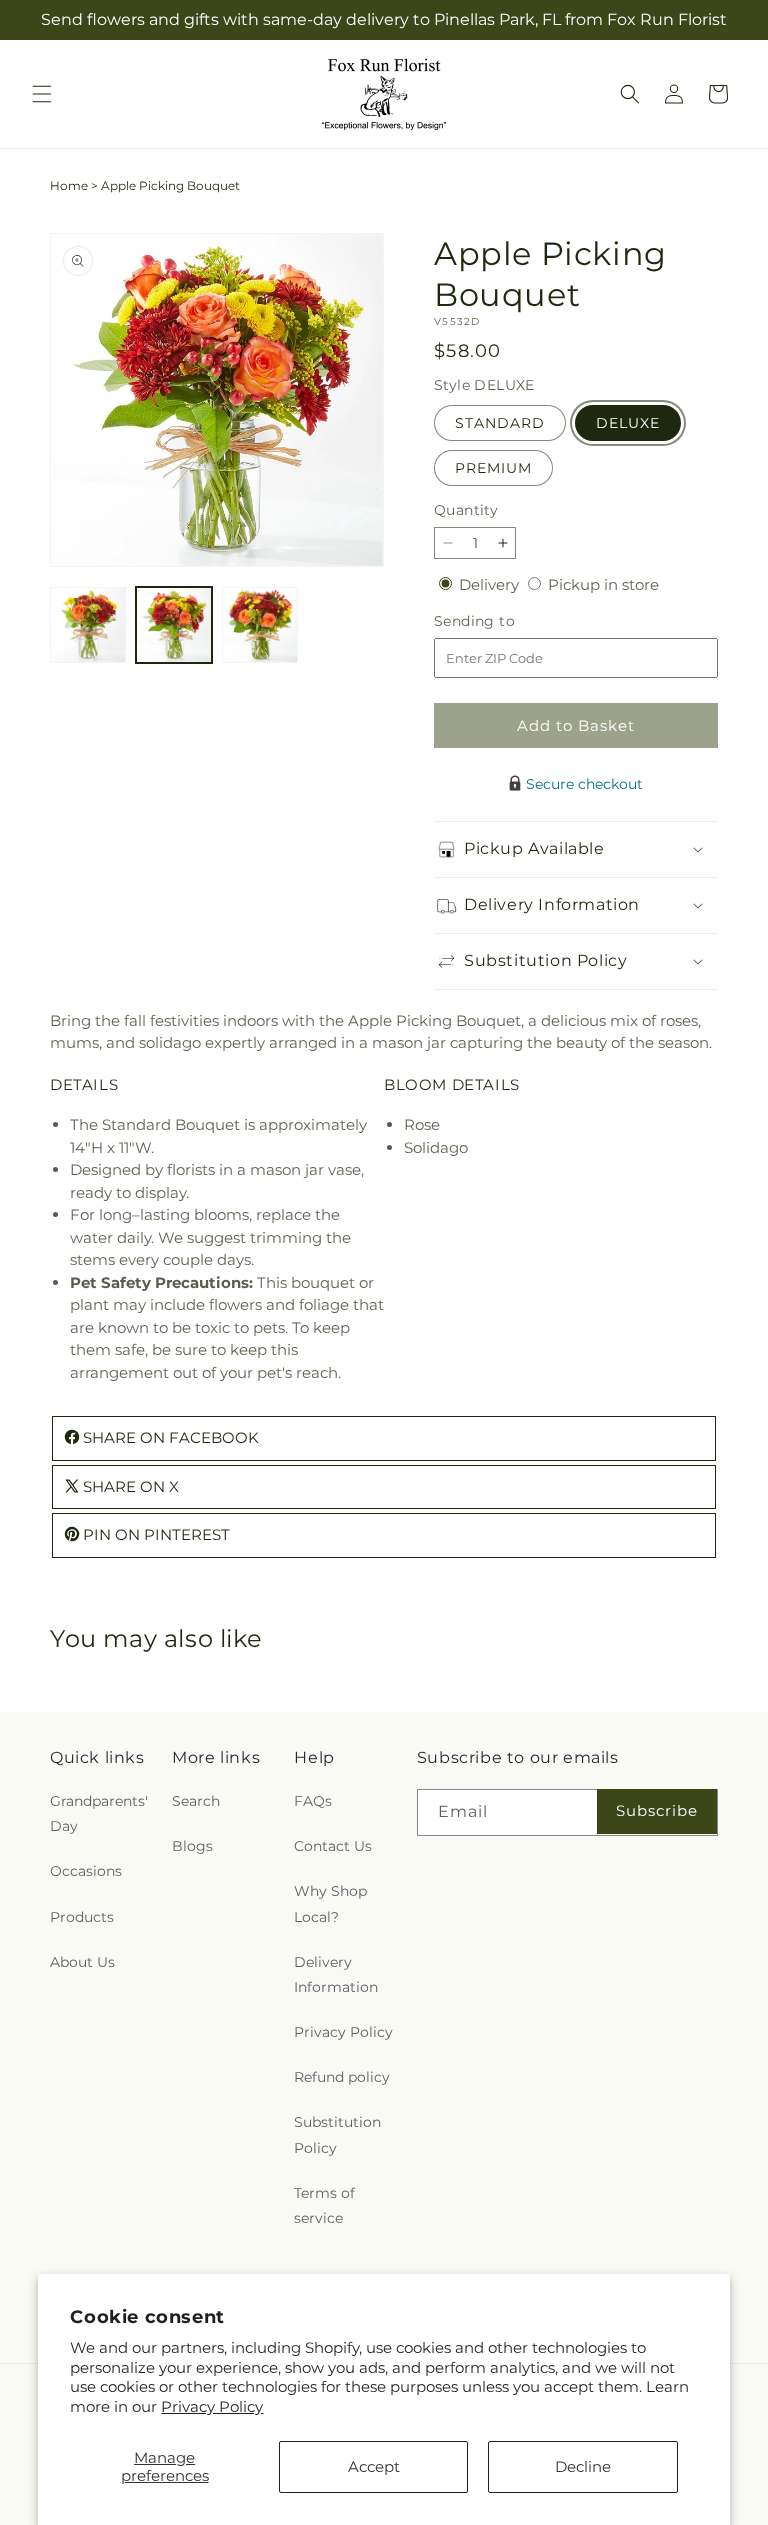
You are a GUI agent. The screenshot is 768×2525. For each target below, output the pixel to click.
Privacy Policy (212, 2406)
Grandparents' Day (99, 1813)
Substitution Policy (337, 2134)
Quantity (466, 510)
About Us (82, 1962)
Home (69, 185)
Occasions (86, 1871)
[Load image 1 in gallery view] (88, 625)
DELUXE (628, 423)
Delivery (491, 584)
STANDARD (500, 423)
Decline (583, 2466)
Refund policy (342, 2077)
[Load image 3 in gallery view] (260, 625)
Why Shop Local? (330, 1903)
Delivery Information (336, 1974)
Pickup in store (603, 584)
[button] (42, 94)
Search (196, 1801)
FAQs (313, 1801)
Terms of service (324, 2205)
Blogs (192, 1846)
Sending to (504, 621)
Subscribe (657, 1810)
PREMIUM (493, 468)
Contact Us (333, 1846)
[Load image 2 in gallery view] (174, 625)
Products (82, 1917)
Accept (374, 2466)
